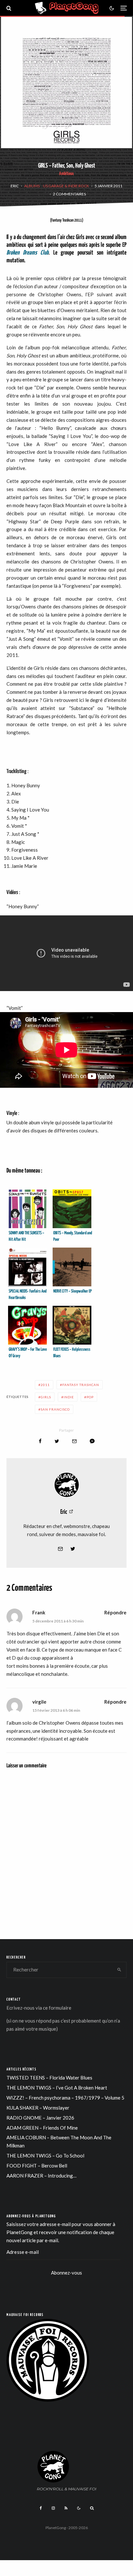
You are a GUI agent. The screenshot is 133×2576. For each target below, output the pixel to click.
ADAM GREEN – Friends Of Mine (42, 2128)
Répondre (115, 1612)
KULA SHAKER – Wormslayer (38, 2108)
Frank (39, 1612)
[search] (119, 1970)
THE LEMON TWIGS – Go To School (45, 2156)
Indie (69, 1397)
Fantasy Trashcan (81, 1385)
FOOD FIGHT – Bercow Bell (37, 2166)
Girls (46, 1397)
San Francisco (55, 1409)
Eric (15, 186)
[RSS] (66, 2508)
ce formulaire (57, 2008)
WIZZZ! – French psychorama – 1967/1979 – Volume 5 (65, 2098)
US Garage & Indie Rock (66, 186)
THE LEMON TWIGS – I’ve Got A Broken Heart (57, 2088)
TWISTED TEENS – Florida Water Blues (49, 2078)
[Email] (74, 1441)
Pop (90, 1397)
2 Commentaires (69, 194)
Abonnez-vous (66, 2273)
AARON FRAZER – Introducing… (41, 2176)
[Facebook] (41, 2508)
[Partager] (40, 1441)
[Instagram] (53, 2508)
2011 (45, 1385)
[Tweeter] (57, 1441)
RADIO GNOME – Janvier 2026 (40, 2118)
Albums (32, 186)
